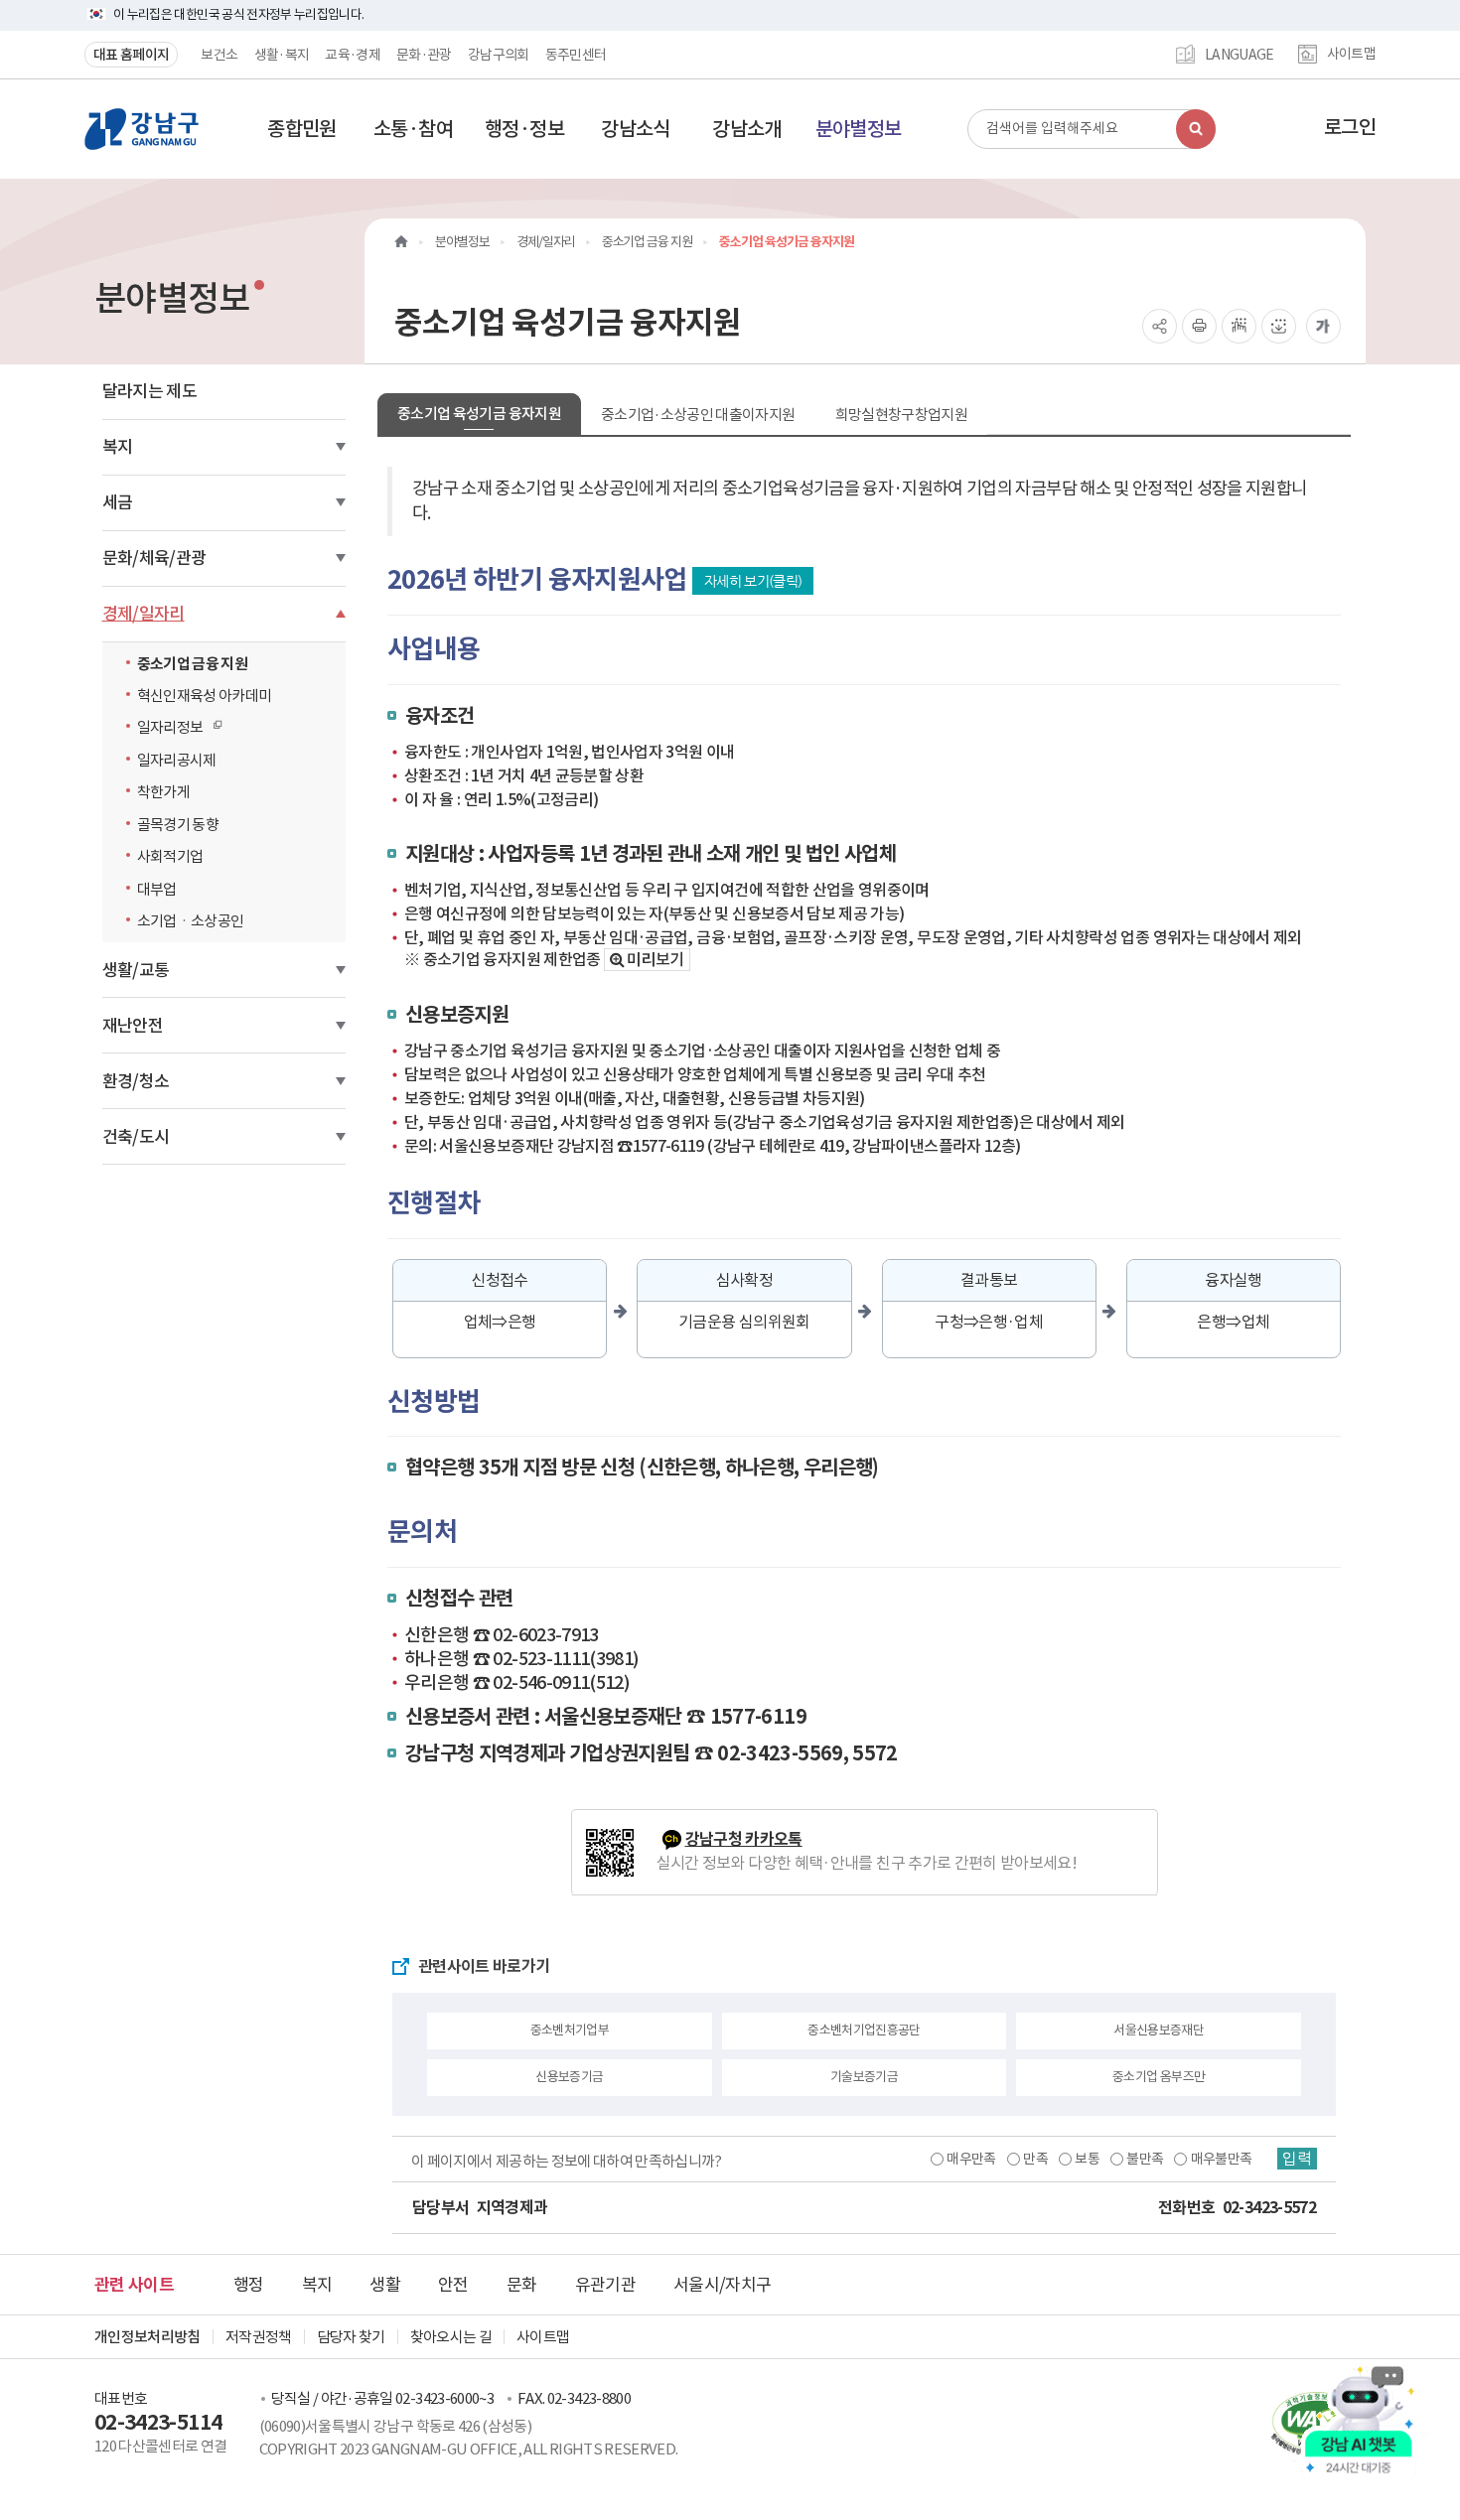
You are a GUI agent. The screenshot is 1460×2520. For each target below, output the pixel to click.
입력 (1297, 2159)
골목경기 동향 (178, 825)
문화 (522, 2285)
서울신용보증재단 (1159, 2030)
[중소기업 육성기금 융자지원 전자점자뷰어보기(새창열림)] (1239, 326)
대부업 (157, 889)
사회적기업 (170, 856)
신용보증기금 (569, 2077)
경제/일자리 (144, 614)
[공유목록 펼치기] (1160, 326)
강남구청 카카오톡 (744, 1839)
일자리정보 (165, 727)
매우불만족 (1222, 2159)
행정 (249, 2285)
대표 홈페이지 (131, 55)
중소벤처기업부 (570, 2030)
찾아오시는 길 (451, 2337)
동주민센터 (576, 55)
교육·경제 (353, 55)
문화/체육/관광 (154, 558)
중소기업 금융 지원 (193, 664)
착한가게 (163, 792)
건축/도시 (136, 1137)
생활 (385, 2285)
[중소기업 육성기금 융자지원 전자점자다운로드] (1279, 326)
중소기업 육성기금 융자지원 (479, 414)
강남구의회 (499, 55)
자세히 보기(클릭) (753, 581)
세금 (118, 502)
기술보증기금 (864, 2077)
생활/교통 (136, 970)
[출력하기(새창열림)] (1199, 326)
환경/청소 (136, 1081)
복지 (118, 447)
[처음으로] (401, 242)
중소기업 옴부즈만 (1159, 2077)
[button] (302, 129)
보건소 (219, 55)
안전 (453, 2285)
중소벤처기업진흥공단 (864, 2030)
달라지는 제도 (149, 391)
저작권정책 (259, 2337)
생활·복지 (282, 55)
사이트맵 (1351, 55)
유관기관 (605, 2285)
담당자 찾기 (351, 2337)
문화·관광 (424, 55)
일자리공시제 (177, 760)
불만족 (1145, 2159)
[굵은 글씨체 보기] (1323, 326)
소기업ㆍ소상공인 (191, 921)
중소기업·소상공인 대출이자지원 (698, 415)
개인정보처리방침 (147, 2337)
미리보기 (655, 959)
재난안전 (133, 1026)
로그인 (1350, 127)
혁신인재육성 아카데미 (205, 696)
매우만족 (971, 2159)
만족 (1035, 2159)
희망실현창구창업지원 (902, 415)
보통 (1087, 2159)
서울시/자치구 (722, 2285)
